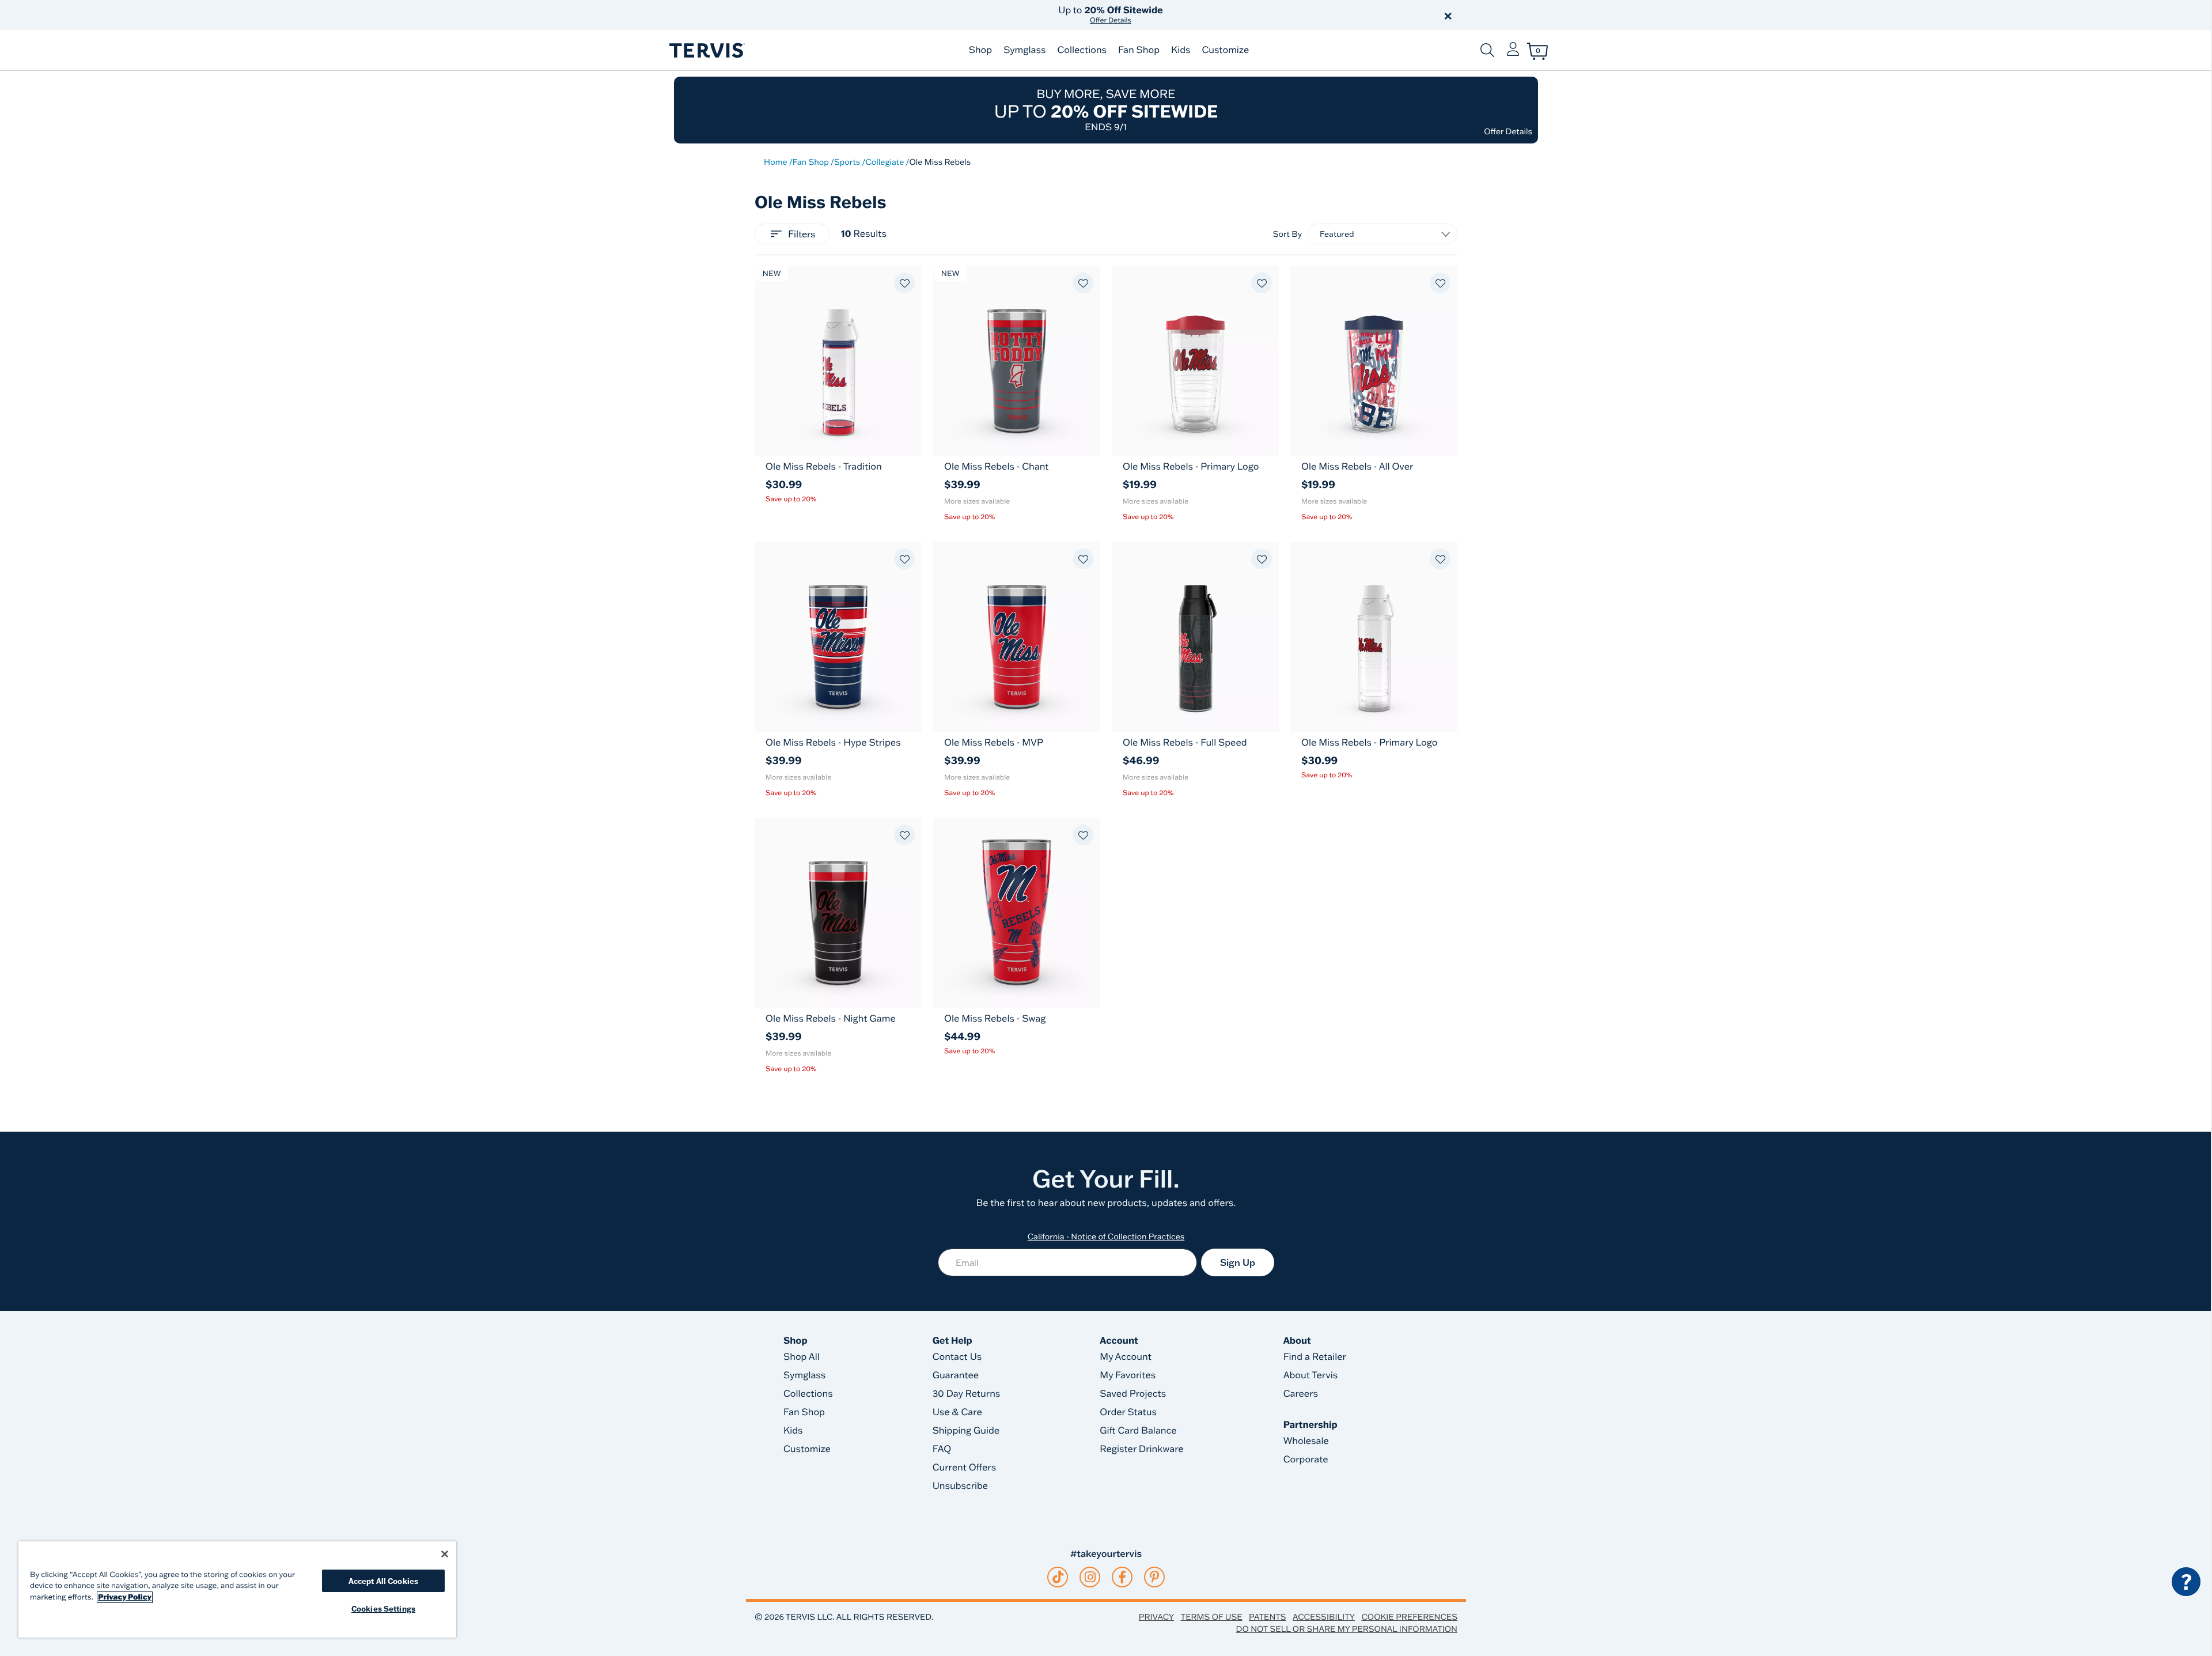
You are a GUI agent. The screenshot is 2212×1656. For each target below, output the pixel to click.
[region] (237, 1589)
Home (776, 162)
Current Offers (964, 1468)
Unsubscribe (961, 1486)
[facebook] (1122, 1577)
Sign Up (1238, 1262)
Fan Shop (1139, 50)
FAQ (942, 1449)
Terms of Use (1212, 1617)
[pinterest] (1155, 1577)
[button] (1237, 15)
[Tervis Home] (706, 50)
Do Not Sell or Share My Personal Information (1347, 1629)
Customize (1225, 50)
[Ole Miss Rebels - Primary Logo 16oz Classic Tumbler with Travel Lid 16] (1195, 361)
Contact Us (957, 1357)
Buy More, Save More (1106, 110)
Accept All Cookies (383, 1581)
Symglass (1024, 50)
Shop (980, 50)
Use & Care (957, 1412)
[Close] (445, 1554)
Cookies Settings (383, 1608)
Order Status (1128, 1412)
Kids (1181, 50)
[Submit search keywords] (1487, 50)
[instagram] (1090, 1577)
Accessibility (1324, 1617)
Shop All (802, 1357)
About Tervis (1311, 1375)
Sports (847, 162)
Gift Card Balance (1138, 1431)
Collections (1082, 50)
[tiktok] (1058, 1577)
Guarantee (956, 1375)
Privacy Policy (125, 1597)
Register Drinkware (1141, 1449)
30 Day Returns (967, 1394)
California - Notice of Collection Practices (1106, 1237)
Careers (1301, 1394)
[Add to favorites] (904, 283)
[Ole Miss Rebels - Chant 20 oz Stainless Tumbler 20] (1017, 361)
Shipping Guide (966, 1431)
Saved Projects (1133, 1394)
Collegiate (885, 162)
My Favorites (1128, 1375)
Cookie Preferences (1409, 1617)
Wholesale (1306, 1441)
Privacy (1156, 1617)
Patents (1268, 1617)
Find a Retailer (1315, 1357)
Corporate (1306, 1460)
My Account (1126, 1357)
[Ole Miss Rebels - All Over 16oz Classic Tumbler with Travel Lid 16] (1374, 361)
